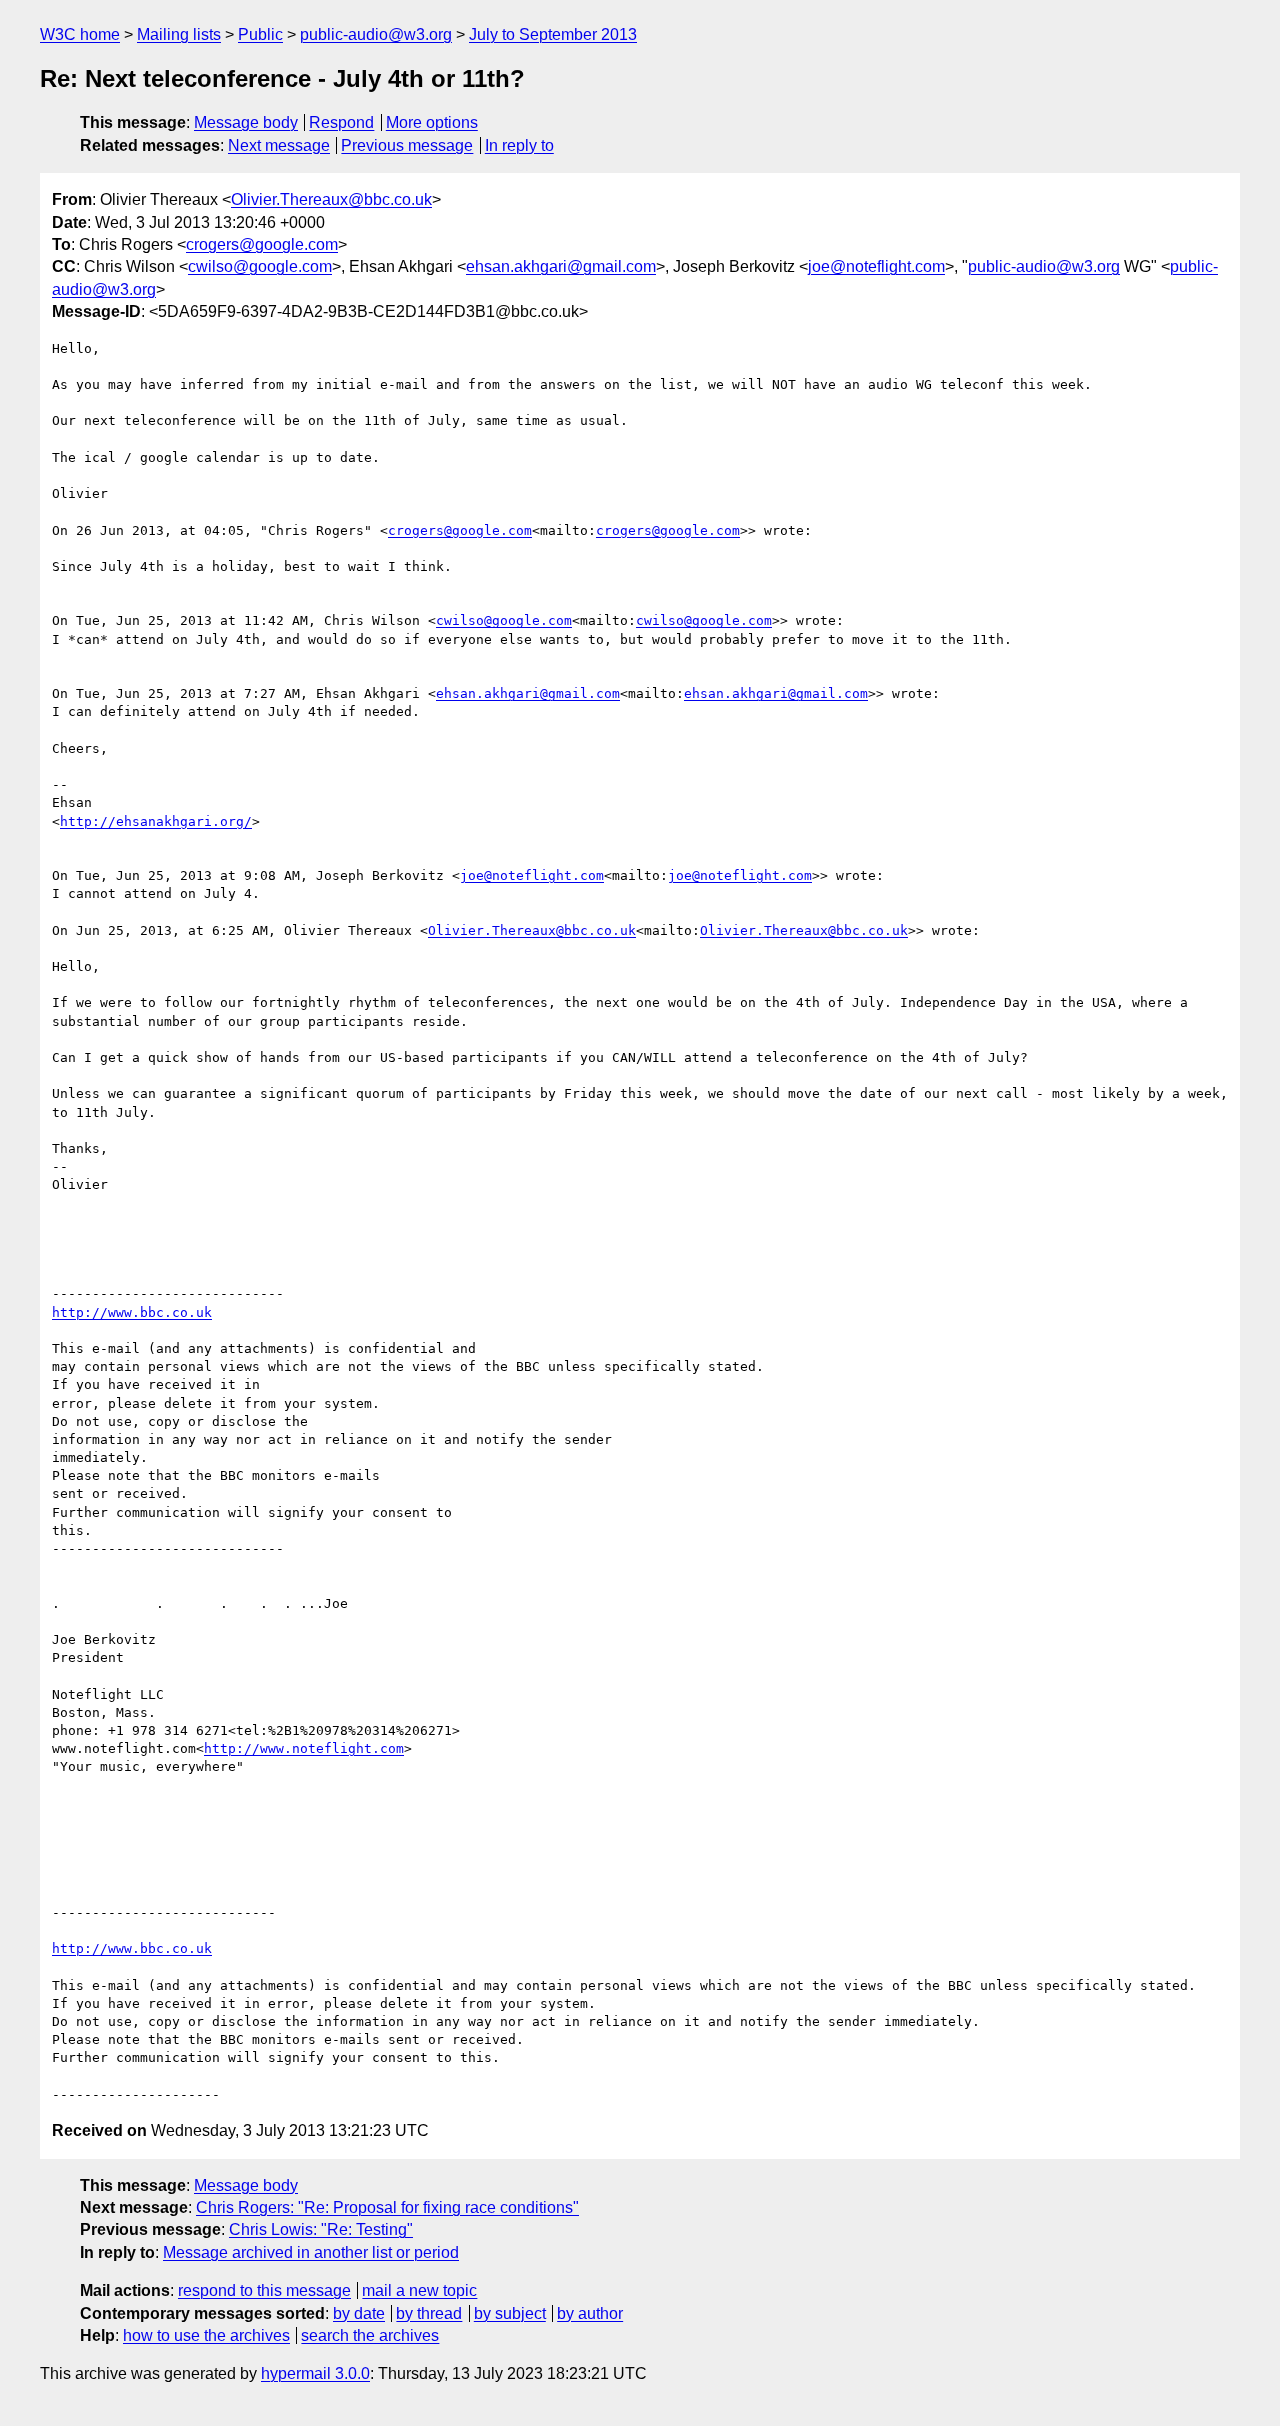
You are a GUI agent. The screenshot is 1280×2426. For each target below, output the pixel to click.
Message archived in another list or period (311, 2252)
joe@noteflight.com (876, 266)
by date (359, 2313)
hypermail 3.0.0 (315, 2373)
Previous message (407, 145)
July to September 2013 (553, 34)
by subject (510, 2313)
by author (590, 2313)
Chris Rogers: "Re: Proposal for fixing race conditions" (387, 2207)
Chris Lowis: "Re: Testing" (321, 2229)
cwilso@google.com (260, 266)
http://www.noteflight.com (304, 1748)
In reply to (519, 145)
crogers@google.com (262, 244)
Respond (341, 122)
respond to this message (264, 2290)
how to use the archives (206, 2335)
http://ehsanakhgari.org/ (156, 821)
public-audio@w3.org (376, 34)
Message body (246, 122)
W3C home (80, 34)
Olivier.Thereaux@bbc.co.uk (331, 199)
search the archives (370, 2335)
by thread (429, 2313)
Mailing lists (179, 34)
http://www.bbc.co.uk (132, 1312)
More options (432, 122)
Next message (279, 145)
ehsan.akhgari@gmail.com (561, 266)
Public (260, 34)
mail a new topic (419, 2290)
